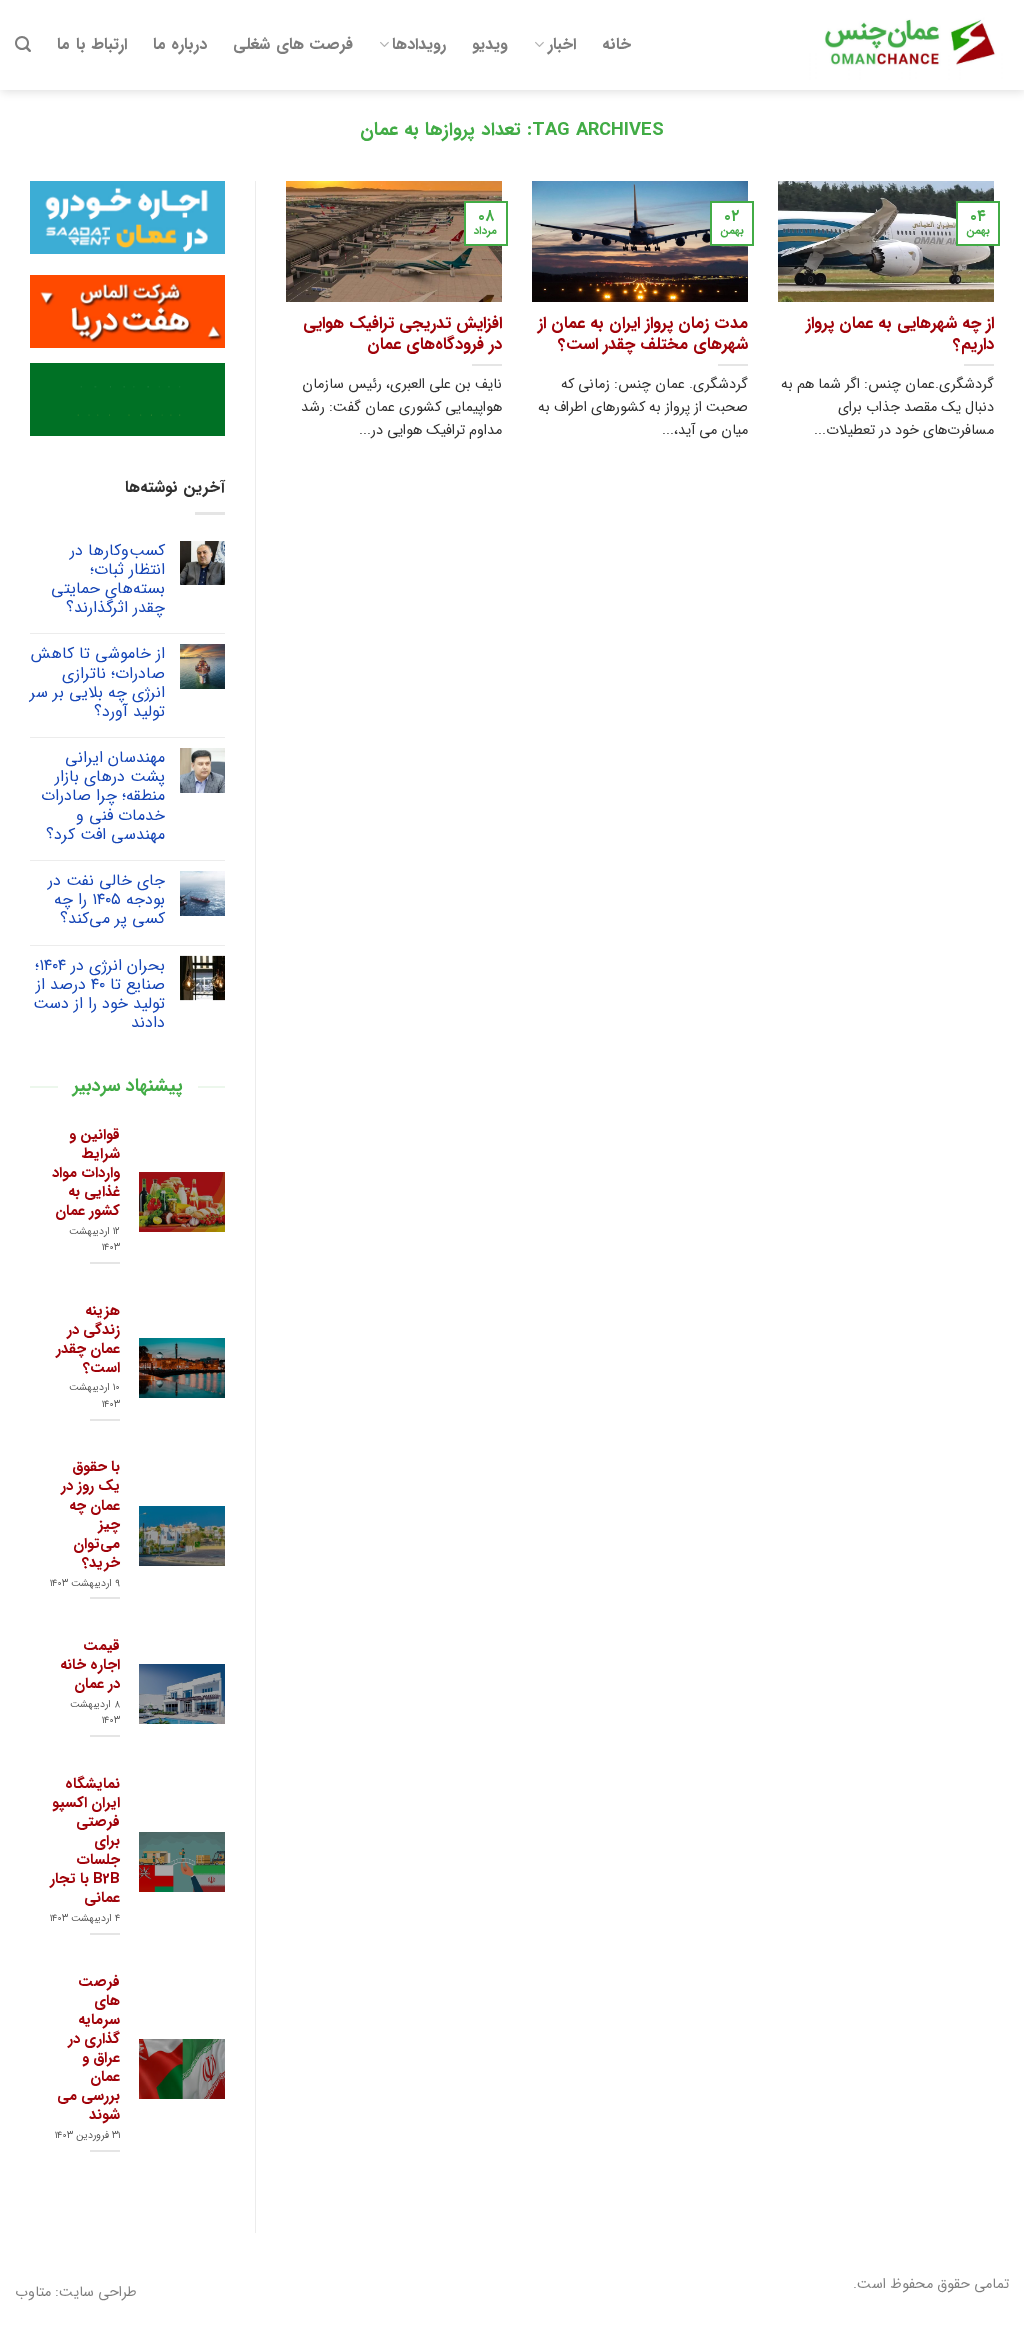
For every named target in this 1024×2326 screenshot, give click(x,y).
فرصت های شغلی (293, 44)
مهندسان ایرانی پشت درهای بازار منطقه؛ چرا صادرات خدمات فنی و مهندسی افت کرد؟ (103, 796)
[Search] (23, 44)
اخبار (562, 44)
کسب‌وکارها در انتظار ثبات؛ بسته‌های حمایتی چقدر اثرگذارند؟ (108, 579)
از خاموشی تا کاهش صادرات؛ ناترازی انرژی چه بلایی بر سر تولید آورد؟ (97, 682)
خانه (616, 44)
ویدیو (490, 44)
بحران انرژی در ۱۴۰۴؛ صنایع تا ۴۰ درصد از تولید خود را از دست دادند (99, 994)
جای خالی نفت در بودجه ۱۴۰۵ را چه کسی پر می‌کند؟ (106, 900)
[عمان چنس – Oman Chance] (909, 45)
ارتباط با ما (92, 44)
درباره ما (180, 44)
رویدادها (419, 44)
